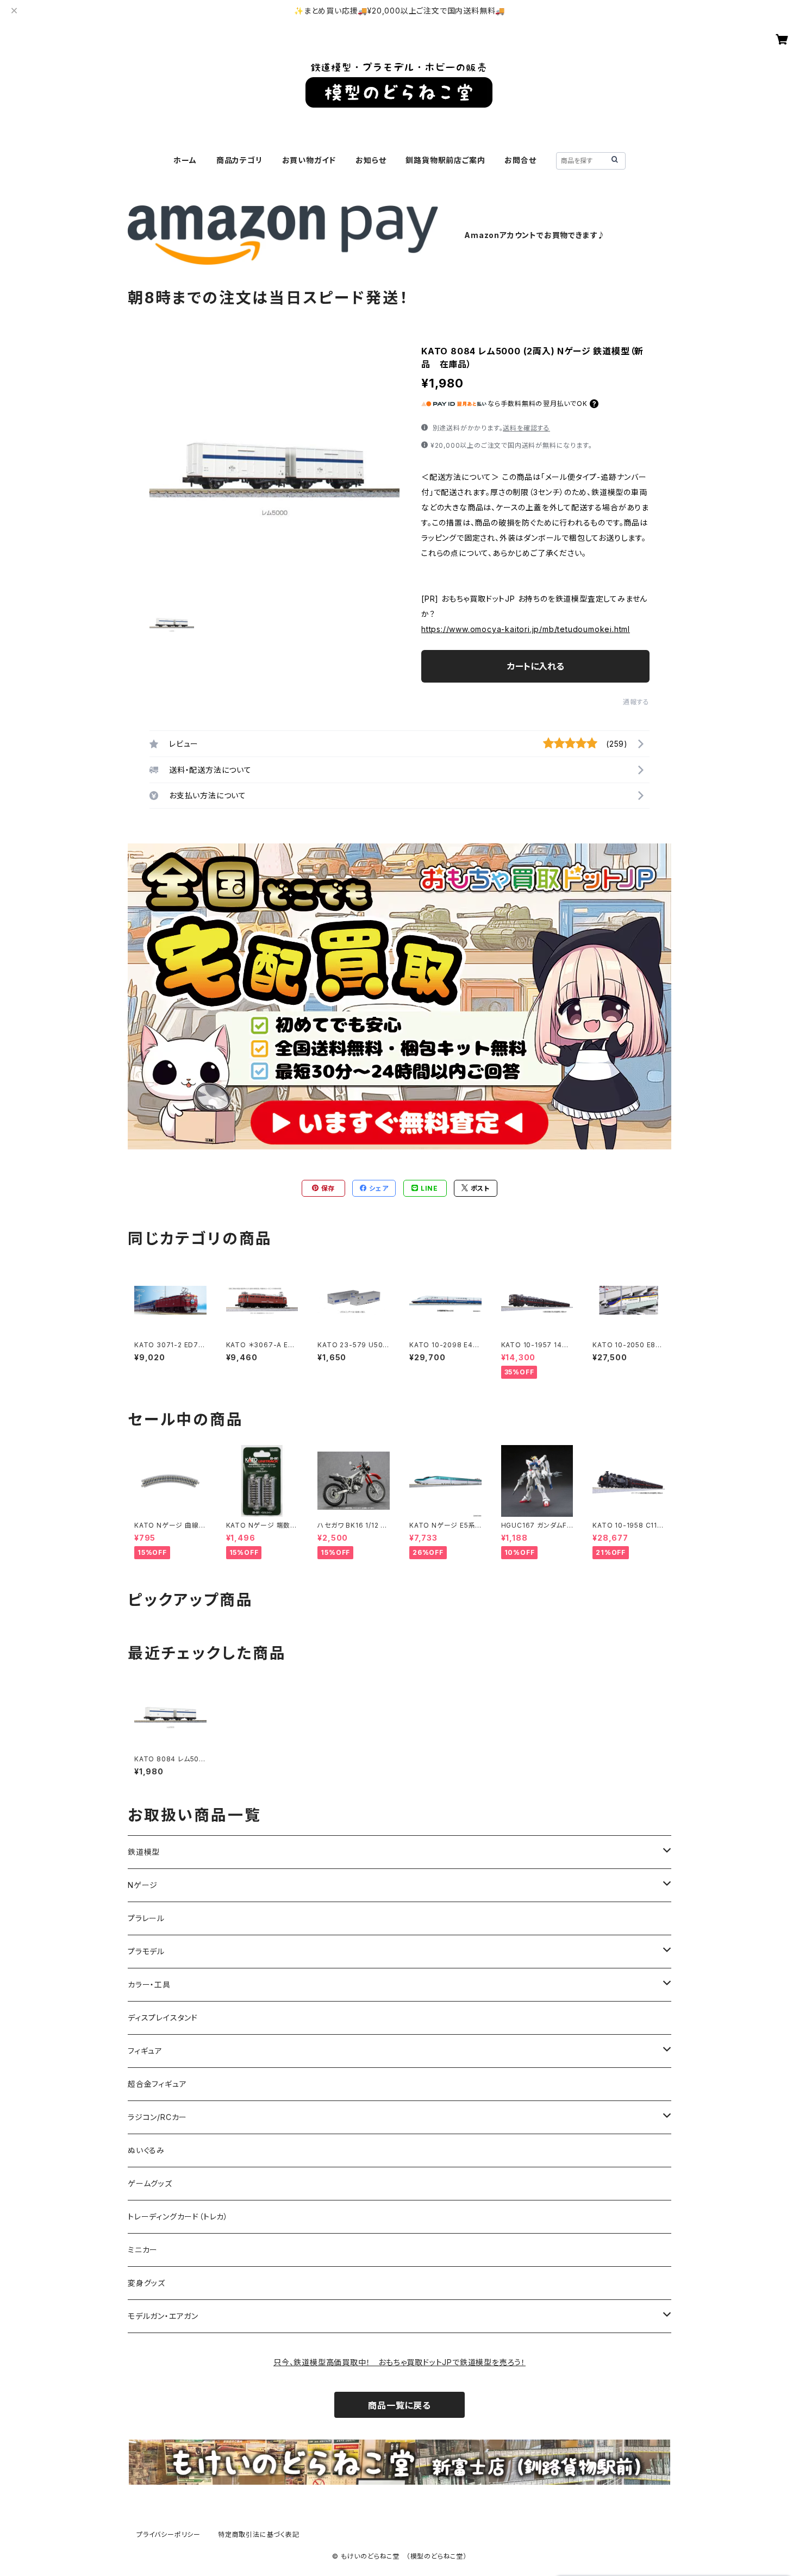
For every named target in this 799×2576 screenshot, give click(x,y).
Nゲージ (143, 1885)
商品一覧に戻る (399, 2405)
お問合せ (520, 160)
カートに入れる (536, 666)
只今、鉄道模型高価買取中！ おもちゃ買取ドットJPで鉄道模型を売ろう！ (399, 2362)
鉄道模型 (144, 1852)
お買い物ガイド (309, 160)
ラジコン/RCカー (157, 2117)
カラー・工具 (149, 1984)
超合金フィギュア (157, 2084)
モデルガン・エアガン (163, 2316)
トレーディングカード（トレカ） (178, 2217)
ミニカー (143, 2250)
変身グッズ (146, 2283)
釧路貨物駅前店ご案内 (445, 160)
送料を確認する (526, 428)
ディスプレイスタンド (163, 2018)
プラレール (146, 1918)
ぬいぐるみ (146, 2150)
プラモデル (146, 1951)
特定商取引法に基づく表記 (259, 2534)
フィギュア (145, 2051)
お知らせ (371, 160)
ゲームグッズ (150, 2183)
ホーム (185, 160)
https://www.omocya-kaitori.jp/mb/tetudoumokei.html (526, 629)
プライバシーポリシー (168, 2534)
